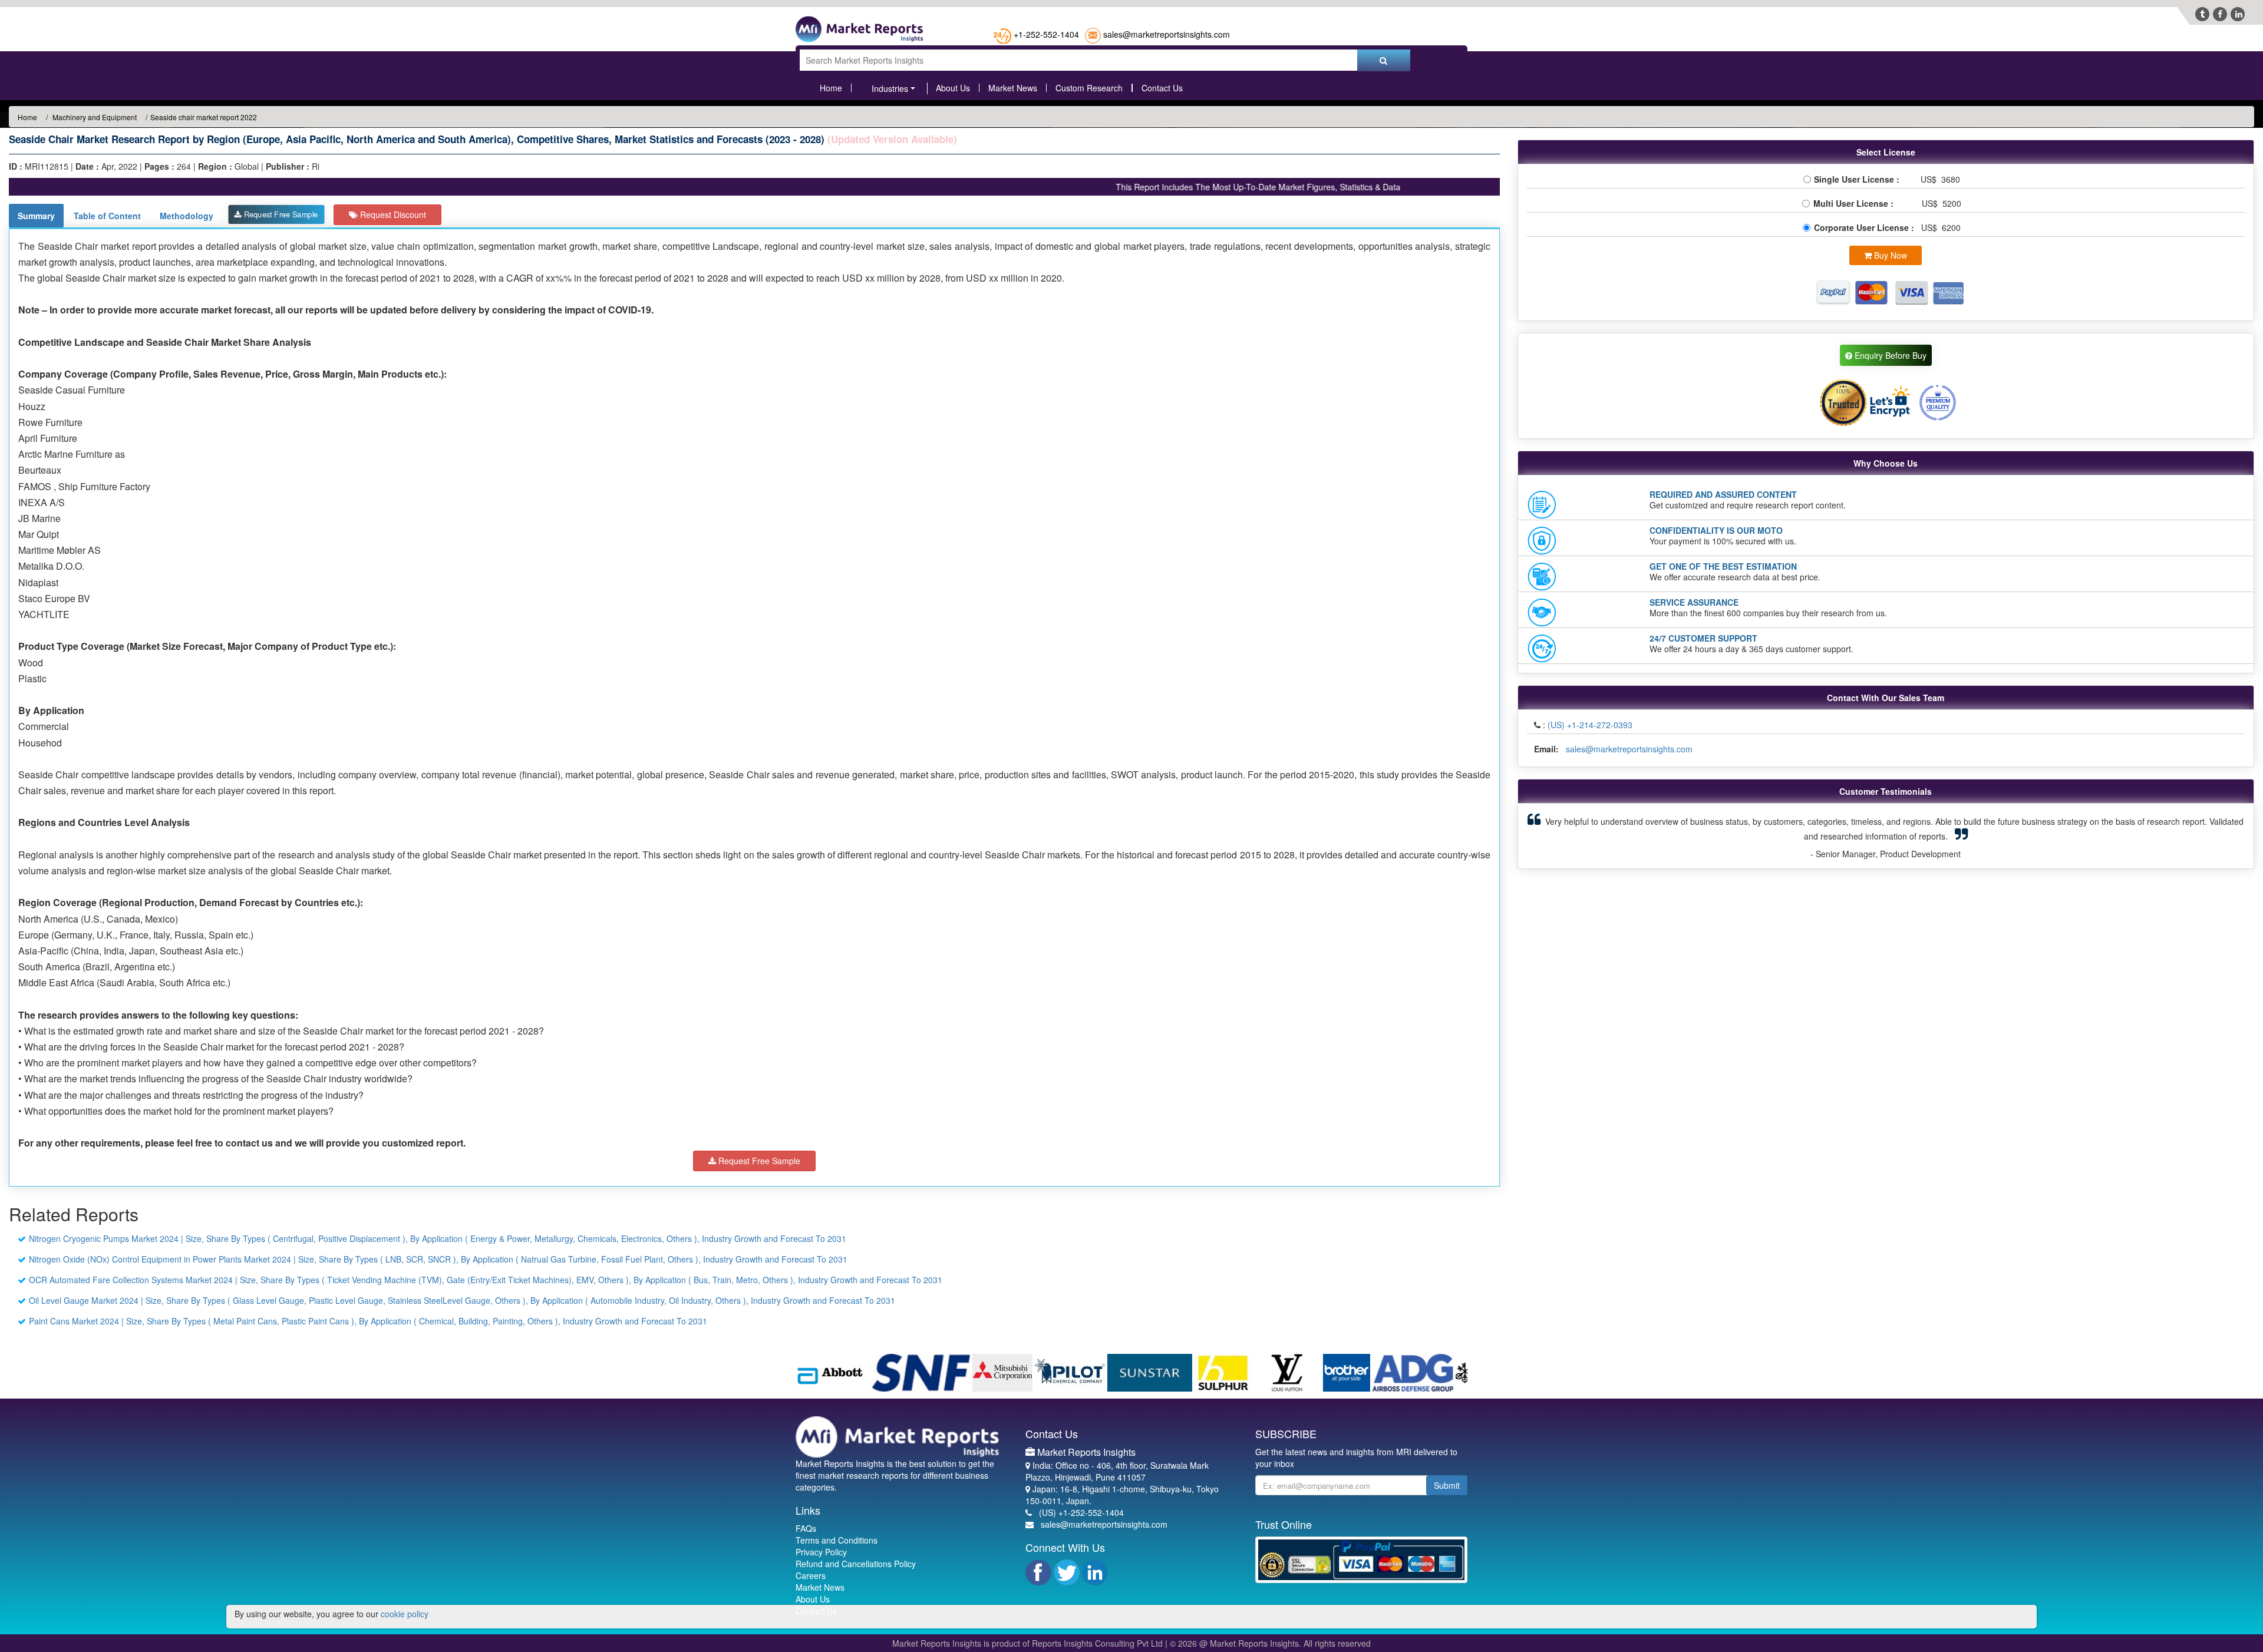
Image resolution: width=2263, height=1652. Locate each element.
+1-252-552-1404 (1046, 34)
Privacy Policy (821, 1552)
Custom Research (1089, 88)
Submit (1447, 1485)
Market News (1013, 88)
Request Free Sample (280, 214)
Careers (811, 1575)
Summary (36, 216)
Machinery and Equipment (94, 117)
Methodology (187, 216)
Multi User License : (1856, 203)
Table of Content (107, 216)
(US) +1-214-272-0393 (1590, 725)
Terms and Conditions (837, 1540)
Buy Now (1889, 255)
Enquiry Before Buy (1889, 355)
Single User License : (1859, 179)
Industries (890, 88)
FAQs (806, 1528)
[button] (1581, 836)
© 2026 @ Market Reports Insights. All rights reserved (1270, 1643)
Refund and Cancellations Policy (856, 1564)
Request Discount (392, 214)
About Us (953, 88)
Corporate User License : (1865, 227)
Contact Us (1162, 88)
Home (831, 88)
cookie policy (405, 1614)
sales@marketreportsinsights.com (1167, 34)
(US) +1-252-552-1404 (1081, 1512)
